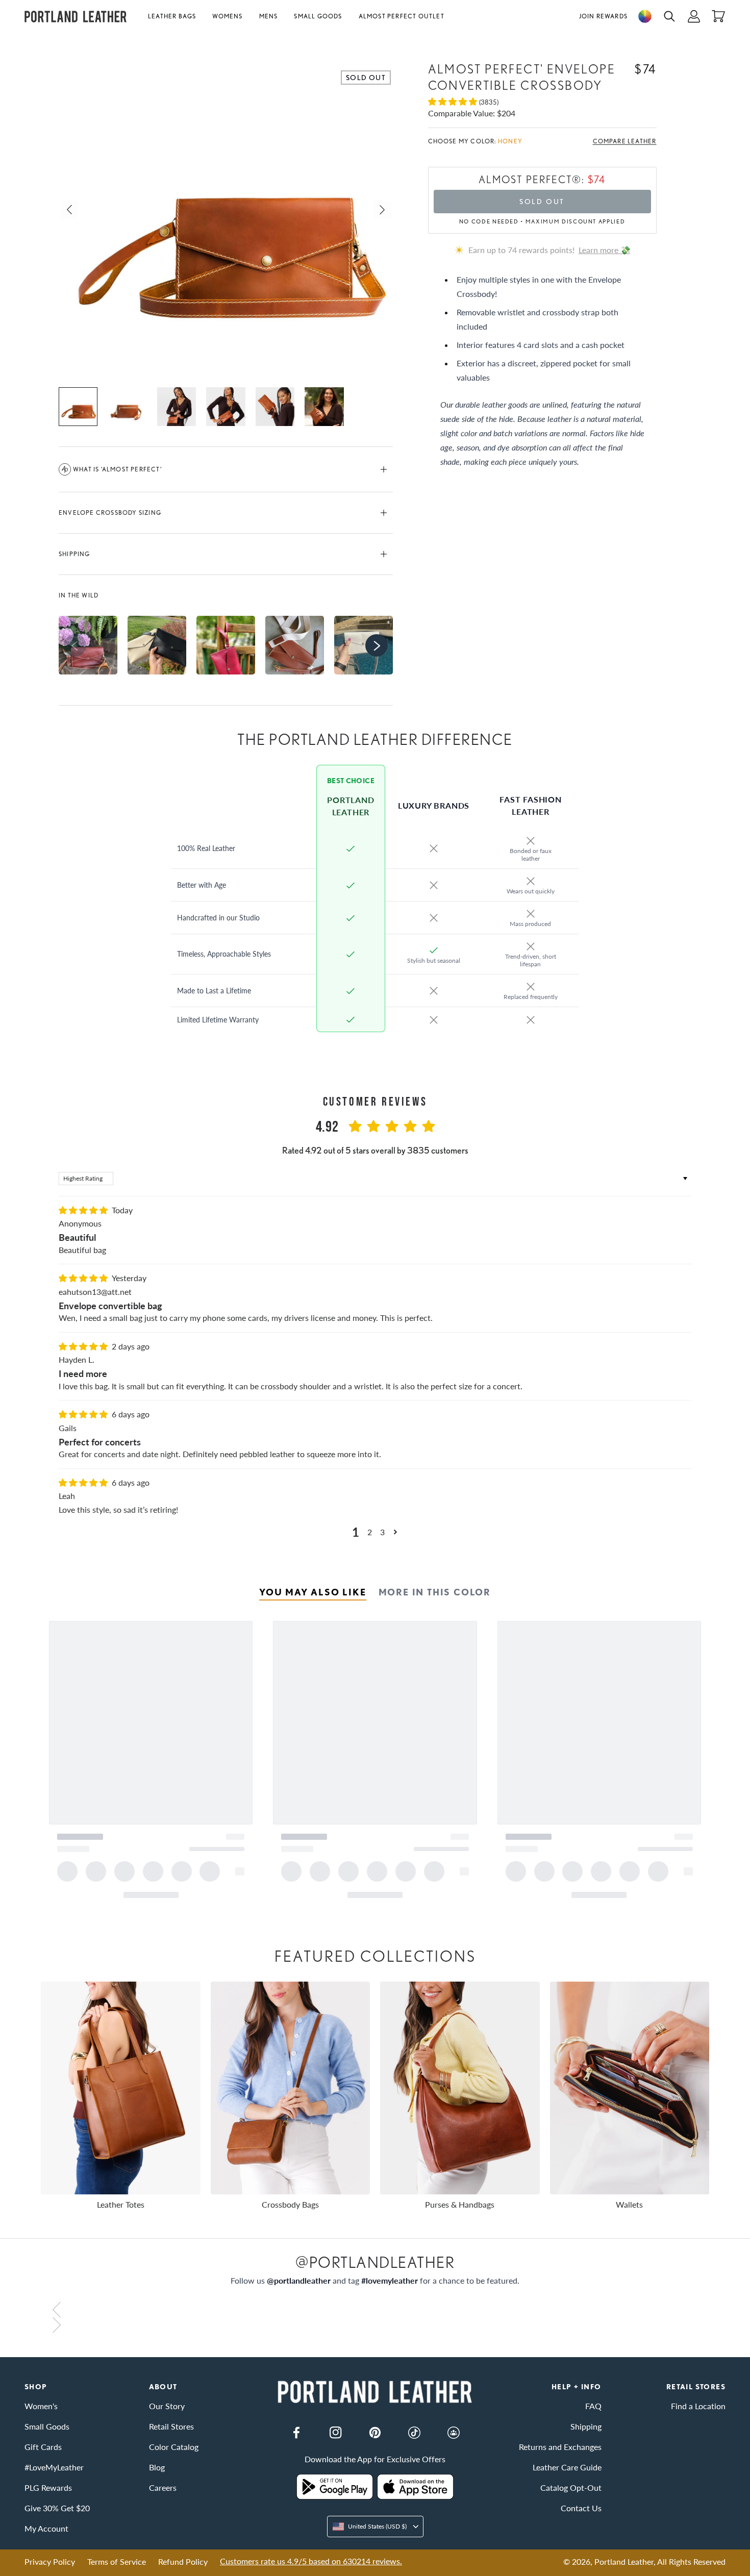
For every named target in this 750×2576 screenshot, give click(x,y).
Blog (157, 2467)
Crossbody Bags (290, 2204)
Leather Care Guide (567, 2467)
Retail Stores (171, 2426)
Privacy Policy (50, 2561)
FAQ (593, 2406)
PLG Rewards (48, 2487)
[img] (84, 1210)
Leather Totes (121, 2204)
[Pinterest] (375, 2433)
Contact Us (581, 2508)
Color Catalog (174, 2447)
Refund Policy (183, 2561)
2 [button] (370, 1532)
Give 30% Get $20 (57, 2508)
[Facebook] (296, 2433)
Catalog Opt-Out (571, 2487)
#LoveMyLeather (54, 2467)
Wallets (629, 2204)
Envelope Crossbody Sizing (110, 512)
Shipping (74, 554)
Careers (163, 2487)
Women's (41, 2406)
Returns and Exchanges (560, 2447)
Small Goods (318, 16)
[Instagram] (336, 2433)
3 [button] (382, 1532)
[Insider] (454, 2433)
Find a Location (698, 2406)
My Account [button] (46, 2528)
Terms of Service (117, 2561)
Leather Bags (172, 16)
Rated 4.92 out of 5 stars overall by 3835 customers (375, 1150)
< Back (36, 40)
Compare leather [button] (625, 141)
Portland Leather (624, 2561)
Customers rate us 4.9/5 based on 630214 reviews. (311, 2561)
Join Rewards (603, 16)
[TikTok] (414, 2433)
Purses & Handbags (460, 2204)
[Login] (694, 16)
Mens (269, 16)
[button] (176, 16)
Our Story (167, 2406)
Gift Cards (43, 2447)
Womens (227, 16)
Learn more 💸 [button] (605, 250)
